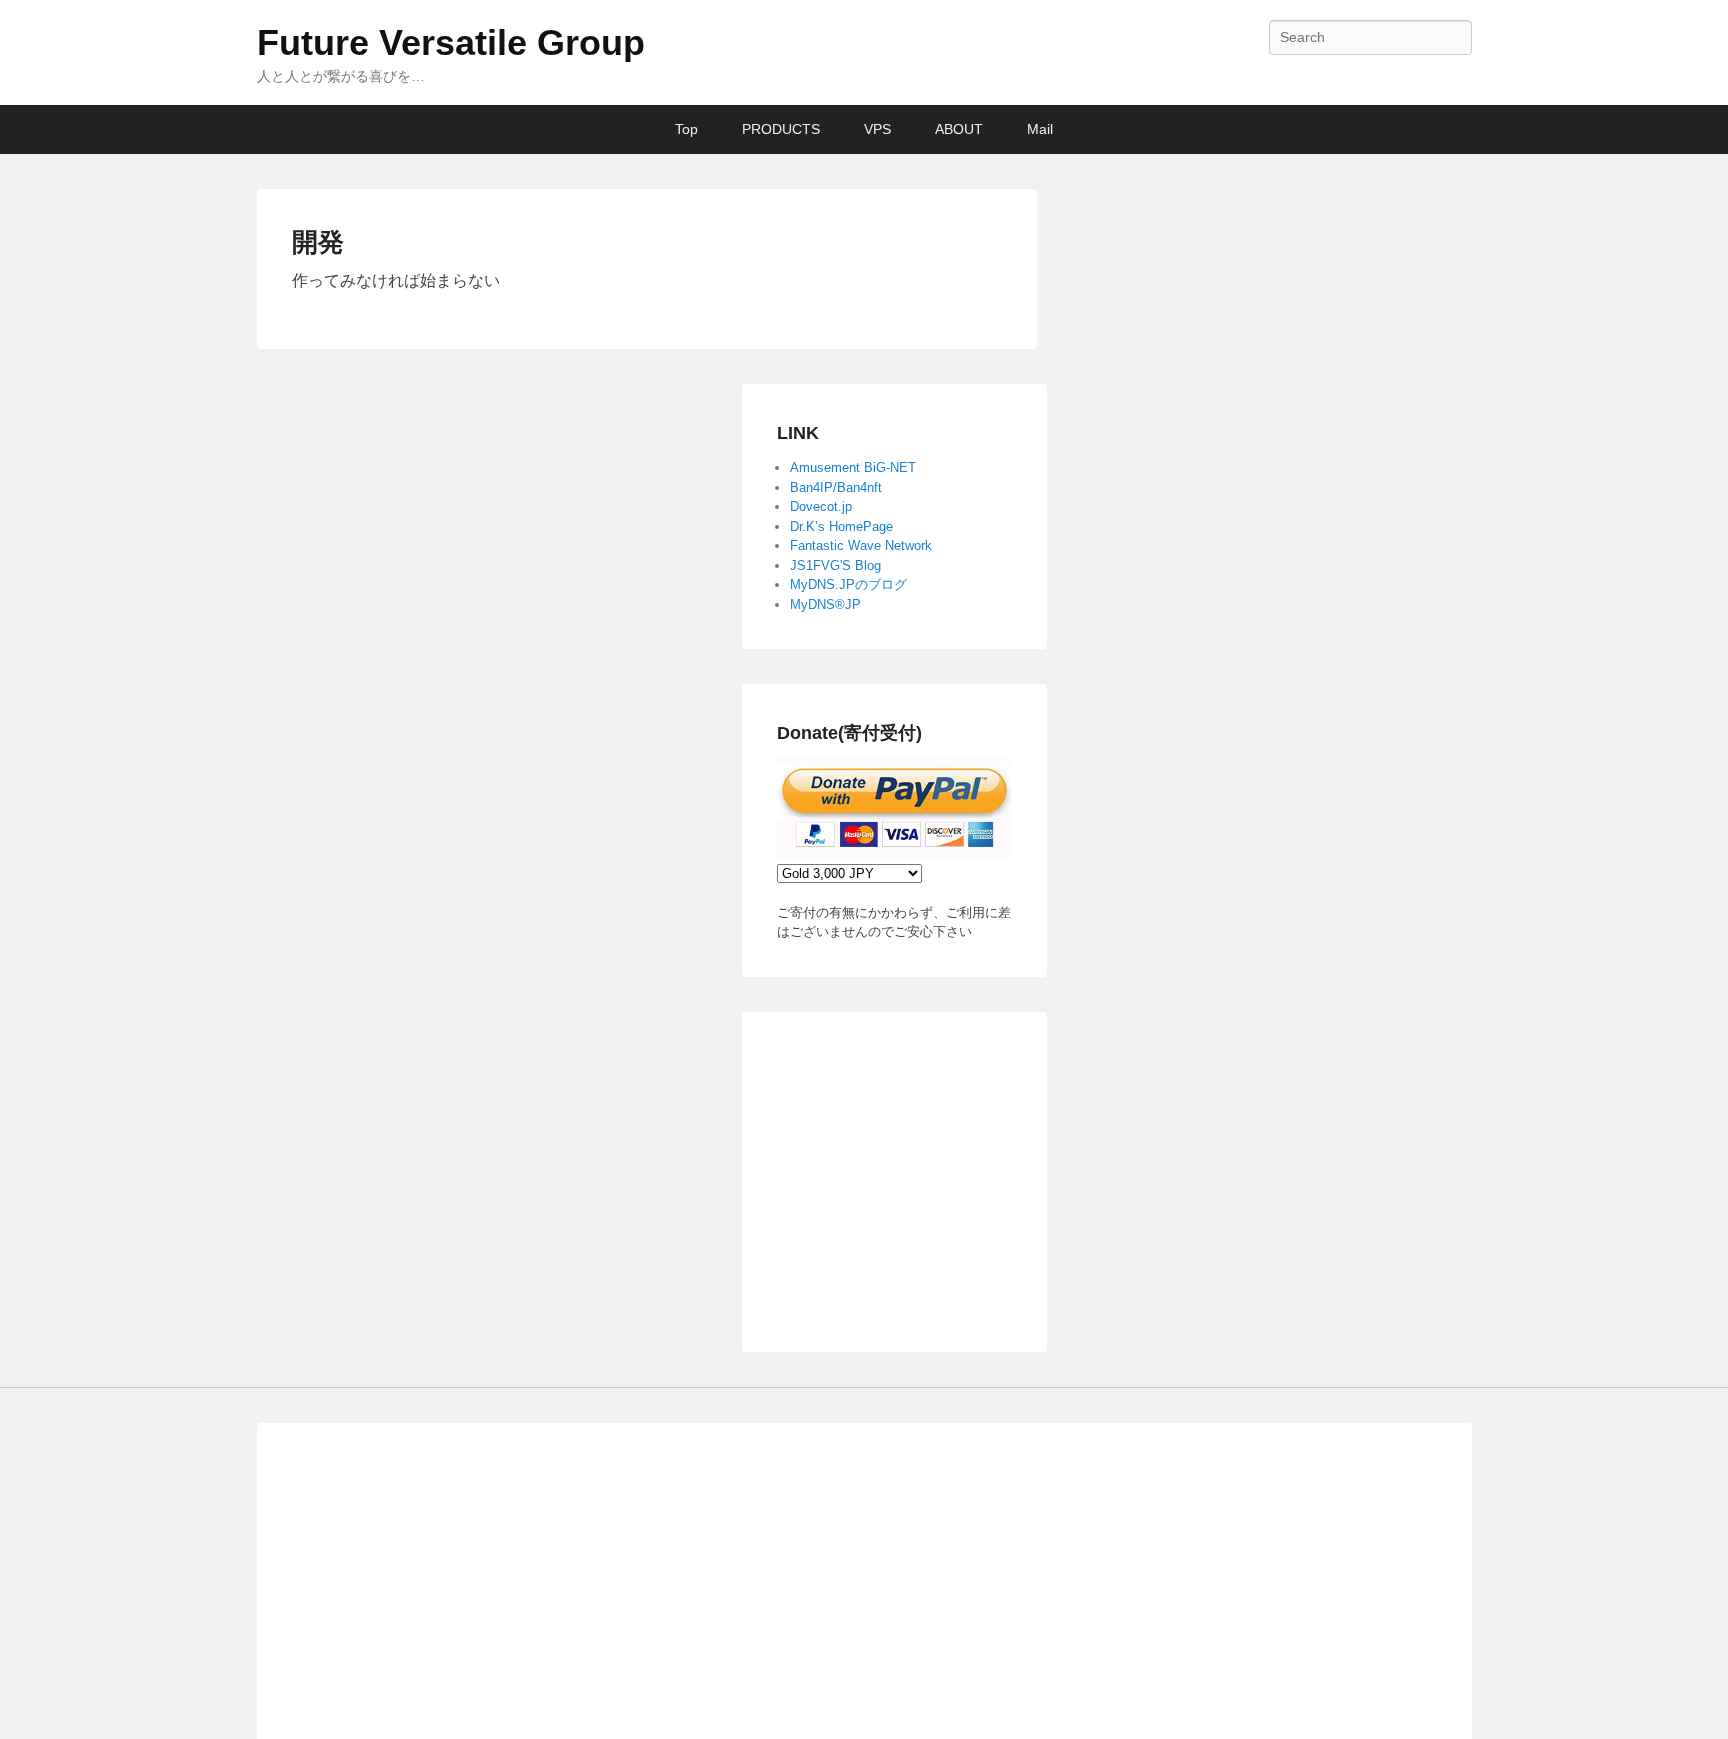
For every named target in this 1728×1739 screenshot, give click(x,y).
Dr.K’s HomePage (841, 526)
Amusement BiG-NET (853, 467)
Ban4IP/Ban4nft (836, 487)
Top (686, 129)
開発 (318, 242)
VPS (877, 129)
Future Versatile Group (451, 42)
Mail (1040, 129)
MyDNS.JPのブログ (848, 584)
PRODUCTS (781, 129)
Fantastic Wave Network (861, 545)
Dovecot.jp (821, 506)
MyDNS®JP (825, 604)
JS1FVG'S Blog (835, 565)
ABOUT (959, 129)
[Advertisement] (942, 1172)
